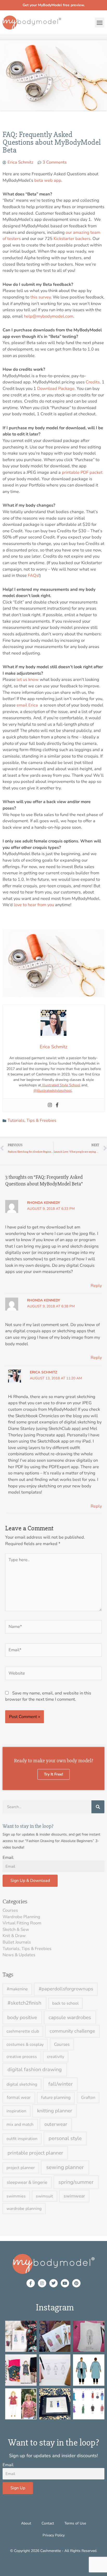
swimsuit (44, 2196)
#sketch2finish (24, 2003)
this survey (41, 297)
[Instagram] (50, 1105)
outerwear (56, 2124)
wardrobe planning (24, 2209)
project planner (21, 2168)
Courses (10, 1910)
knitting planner (55, 2111)
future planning (56, 2097)
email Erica (28, 705)
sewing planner (65, 2167)
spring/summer (76, 2182)
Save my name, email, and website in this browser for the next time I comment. (48, 1696)
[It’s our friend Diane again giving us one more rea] (21, 2404)
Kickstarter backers (72, 239)
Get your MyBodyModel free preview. (54, 5)
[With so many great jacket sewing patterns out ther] (89, 2370)
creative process (22, 2057)
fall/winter (61, 2084)
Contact (48, 2523)
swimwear (74, 2196)
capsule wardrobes (70, 2017)
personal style (65, 2138)
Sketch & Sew (16, 1929)
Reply (96, 1286)
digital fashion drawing (35, 2069)
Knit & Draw (14, 1936)
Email (8, 1857)
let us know (28, 679)
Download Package (56, 388)
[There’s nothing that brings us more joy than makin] (21, 2336)
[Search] (98, 1807)
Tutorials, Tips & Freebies (32, 1120)
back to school (65, 2003)
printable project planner (35, 2153)
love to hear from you (34, 905)
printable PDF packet (82, 472)
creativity (56, 2057)
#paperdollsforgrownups (66, 1989)
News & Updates (19, 1955)
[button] (100, 23)
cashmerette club (23, 2031)
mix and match (20, 2124)
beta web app (48, 180)
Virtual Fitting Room (22, 1923)
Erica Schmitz (44, 1372)
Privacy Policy (54, 2535)
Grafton (88, 2098)
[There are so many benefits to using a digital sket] (89, 2404)
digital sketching (22, 2084)
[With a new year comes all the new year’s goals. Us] (55, 2370)
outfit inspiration (22, 2139)
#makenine (17, 1989)
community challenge (72, 2031)
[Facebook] (57, 1105)
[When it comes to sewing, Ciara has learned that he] (21, 2370)
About (26, 2523)
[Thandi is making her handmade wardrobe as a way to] (89, 2336)
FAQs (33, 575)
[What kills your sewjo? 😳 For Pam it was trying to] (55, 2336)
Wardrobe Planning (21, 1917)
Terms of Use (75, 2523)
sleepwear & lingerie (27, 2182)
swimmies (16, 2196)
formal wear (19, 2097)
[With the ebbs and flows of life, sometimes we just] (55, 2404)
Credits (93, 382)
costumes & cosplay (25, 2044)
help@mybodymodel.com (49, 316)
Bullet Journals (17, 1942)
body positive (22, 2017)
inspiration (16, 2111)
